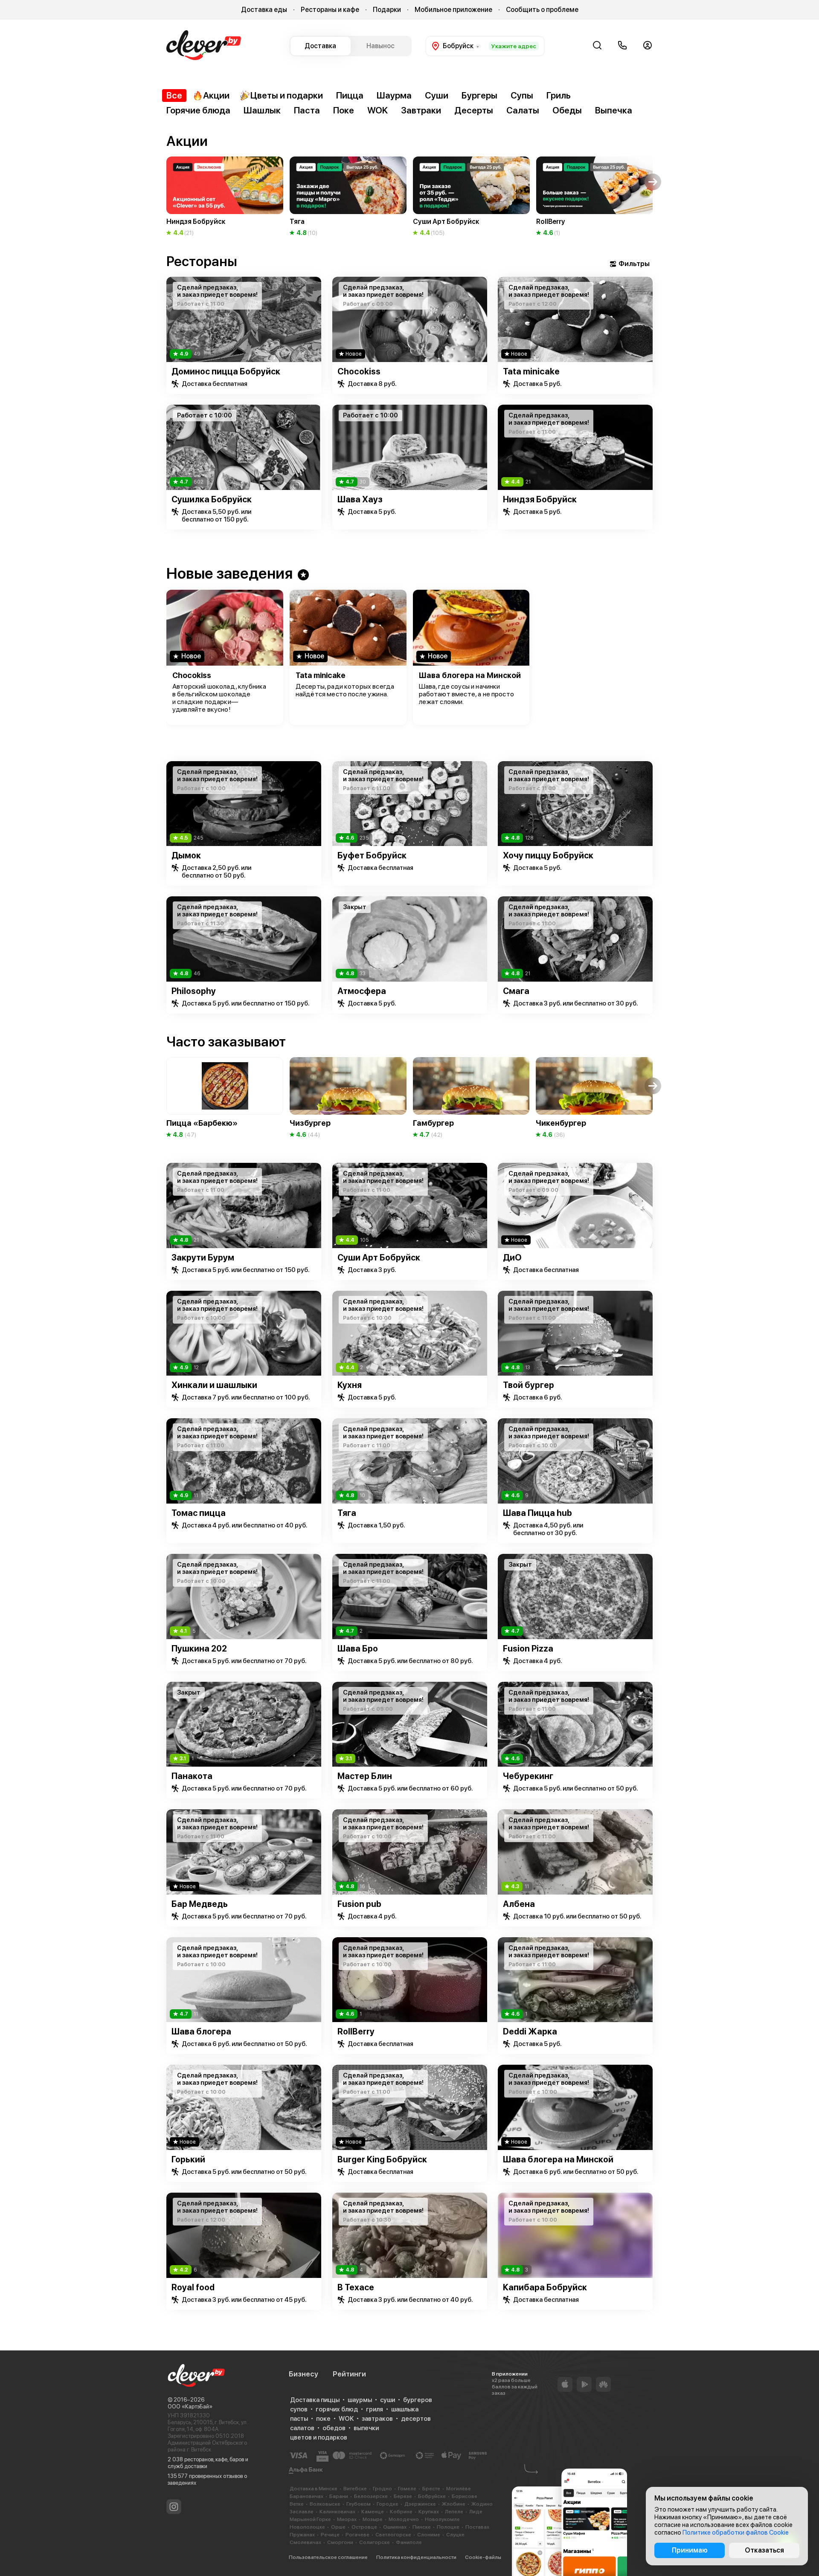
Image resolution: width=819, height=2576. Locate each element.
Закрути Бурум (203, 1258)
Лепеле (454, 2512)
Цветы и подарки (287, 95)
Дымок (186, 855)
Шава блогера (201, 2031)
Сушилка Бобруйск (212, 499)
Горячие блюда (198, 110)
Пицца (350, 95)
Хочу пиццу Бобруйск (548, 855)
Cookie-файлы (483, 2557)
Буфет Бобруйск (372, 855)
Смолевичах (305, 2542)
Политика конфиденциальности (416, 2557)
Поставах (477, 2527)
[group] (225, 197)
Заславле (302, 2512)
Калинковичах (337, 2512)
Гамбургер (433, 1123)
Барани (339, 2496)
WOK (378, 110)
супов (299, 2409)
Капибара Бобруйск (545, 2287)
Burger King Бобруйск (382, 2159)
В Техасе (356, 2287)
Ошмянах (395, 2527)
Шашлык (262, 110)
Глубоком (359, 2504)
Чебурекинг (528, 1776)
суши (388, 2400)
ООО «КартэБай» (190, 2406)
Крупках (429, 2512)
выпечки (366, 2428)
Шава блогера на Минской (470, 675)
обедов (334, 2428)
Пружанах (302, 2535)
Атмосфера (362, 991)
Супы (522, 95)
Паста (307, 110)
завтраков (377, 2419)
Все (174, 95)
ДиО (512, 1258)
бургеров (418, 2400)
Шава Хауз (360, 499)
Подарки (387, 10)
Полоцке (448, 2527)
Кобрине (401, 2512)
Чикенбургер (561, 1123)
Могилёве (459, 2489)
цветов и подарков (319, 2437)
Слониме (429, 2535)
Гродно (382, 2489)
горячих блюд (337, 2409)
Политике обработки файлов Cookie (736, 2533)
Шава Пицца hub (537, 1513)
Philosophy (194, 991)
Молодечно (404, 2519)
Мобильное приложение (453, 10)
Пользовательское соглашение (328, 2557)
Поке (344, 110)
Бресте (431, 2489)
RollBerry (356, 2031)
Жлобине (454, 2504)
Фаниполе (409, 2542)
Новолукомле (442, 2519)
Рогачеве (357, 2535)
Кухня (350, 1385)
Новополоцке (307, 2527)
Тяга (347, 1513)
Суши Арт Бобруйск (379, 1258)
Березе (403, 2496)
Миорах (347, 2519)
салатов (302, 2428)
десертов (416, 2419)
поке (323, 2419)
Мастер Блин (365, 1776)
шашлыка (405, 2409)
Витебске (355, 2489)
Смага (516, 991)
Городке (388, 2504)
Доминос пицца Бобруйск (226, 371)
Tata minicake (531, 371)
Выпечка (614, 110)
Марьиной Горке (310, 2519)
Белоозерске (371, 2496)
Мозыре (373, 2519)
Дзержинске (420, 2504)
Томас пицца (199, 1513)
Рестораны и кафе (330, 10)
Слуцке (455, 2535)
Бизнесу (303, 2374)
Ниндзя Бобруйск (540, 499)
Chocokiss (359, 371)
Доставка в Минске (314, 2489)
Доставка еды (264, 10)
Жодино (482, 2504)
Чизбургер (310, 1123)
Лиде (476, 2512)
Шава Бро (358, 1649)
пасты (299, 2419)
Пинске (422, 2527)
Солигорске (375, 2542)
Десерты (474, 110)
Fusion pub (359, 1904)
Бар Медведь (200, 1904)
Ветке (297, 2504)
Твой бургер (529, 1385)
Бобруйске (432, 2496)
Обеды (567, 110)
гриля (375, 2409)
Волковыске (325, 2504)
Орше (338, 2527)
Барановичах (306, 2496)
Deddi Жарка (530, 2031)
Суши (437, 95)
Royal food (193, 2287)
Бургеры (479, 95)
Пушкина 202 (199, 1649)
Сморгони (340, 2542)
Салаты (523, 110)
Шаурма (394, 95)
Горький (188, 2159)
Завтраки (421, 110)
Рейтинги (349, 2374)
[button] (166, 182)
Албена (519, 1904)
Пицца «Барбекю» (202, 1123)
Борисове (465, 2496)
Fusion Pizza (528, 1649)
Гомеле (407, 2489)
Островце (364, 2527)
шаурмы (360, 2400)
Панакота (192, 1776)
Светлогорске (393, 2535)
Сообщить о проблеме (542, 10)
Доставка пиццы (315, 2400)
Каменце (373, 2512)
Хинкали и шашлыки (214, 1385)
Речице (330, 2535)
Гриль (559, 95)
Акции (216, 95)
